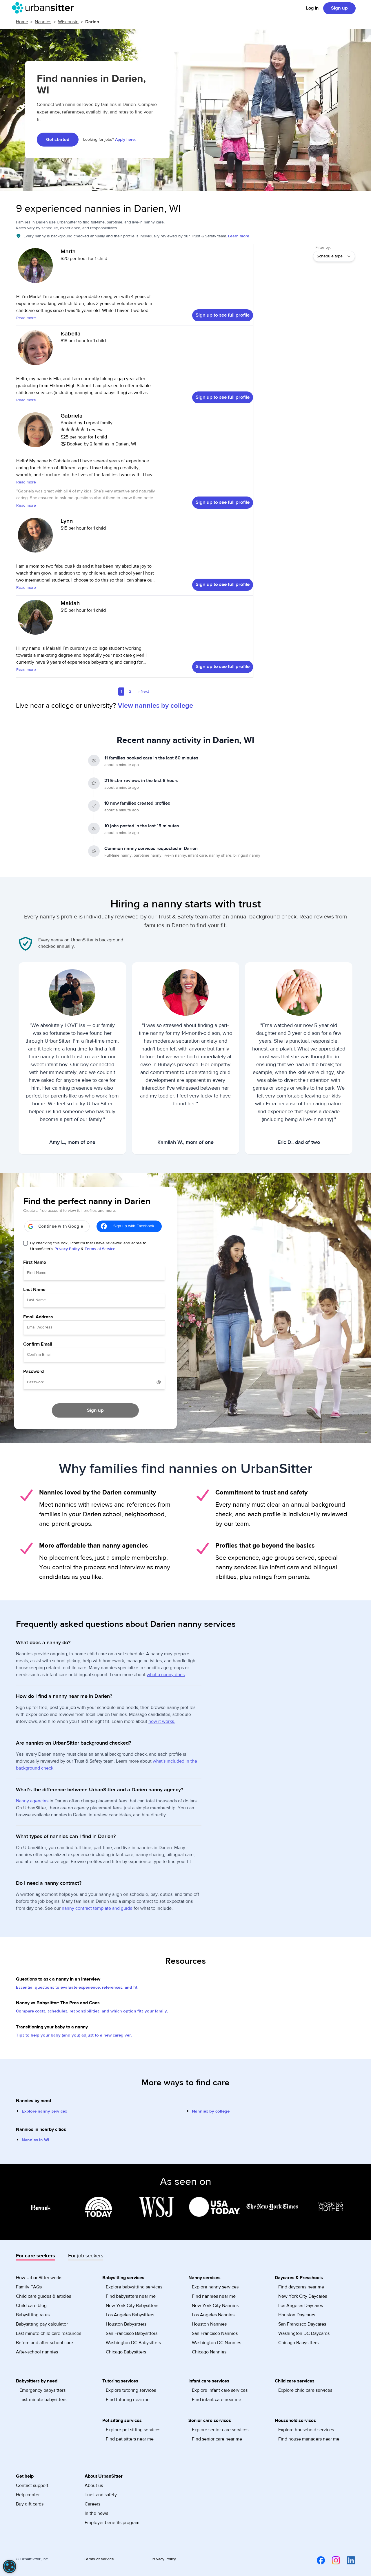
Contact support (32, 2485)
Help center (28, 2495)
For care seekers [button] (36, 2256)
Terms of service (99, 2559)
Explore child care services (305, 2390)
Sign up (339, 8)
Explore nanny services (44, 2111)
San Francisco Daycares (302, 2324)
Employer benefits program (112, 2523)
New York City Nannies (215, 2306)
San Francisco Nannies (215, 2333)
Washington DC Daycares (304, 2333)
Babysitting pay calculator (42, 2324)
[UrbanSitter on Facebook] (317, 2560)
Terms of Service (100, 1249)
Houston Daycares (297, 2315)
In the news (96, 2513)
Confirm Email (38, 1344)
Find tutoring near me (128, 2400)
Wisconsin (68, 22)
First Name (35, 1262)
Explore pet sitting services (133, 2430)
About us (94, 2485)
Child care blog (31, 2306)
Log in (312, 8)
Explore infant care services (220, 2390)
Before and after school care (44, 2343)
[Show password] (159, 1382)
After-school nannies (37, 2352)
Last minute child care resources (49, 2333)
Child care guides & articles (43, 2296)
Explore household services (306, 2430)
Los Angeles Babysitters (130, 2315)
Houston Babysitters (126, 2324)
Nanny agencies (32, 1801)
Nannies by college (211, 2111)
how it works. (162, 1721)
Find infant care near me (217, 2400)
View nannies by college (155, 706)
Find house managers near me (309, 2439)
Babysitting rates (33, 2315)
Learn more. (239, 236)
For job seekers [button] (86, 2256)
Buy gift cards (30, 2504)
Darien (92, 22)
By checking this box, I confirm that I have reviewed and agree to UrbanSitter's (88, 1246)
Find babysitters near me (131, 2296)
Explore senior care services (220, 2430)
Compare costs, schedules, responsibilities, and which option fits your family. (92, 2011)
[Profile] (35, 268)
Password (33, 1371)
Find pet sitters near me (130, 2439)
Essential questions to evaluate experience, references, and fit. (77, 1987)
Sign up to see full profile (223, 315)
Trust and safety (101, 2495)
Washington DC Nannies (217, 2343)
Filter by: (323, 248)
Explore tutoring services (131, 2390)
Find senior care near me (217, 2439)
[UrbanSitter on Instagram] (332, 2560)
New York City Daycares (303, 2296)
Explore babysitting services (134, 2287)
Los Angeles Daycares (301, 2306)
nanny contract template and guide (97, 1908)
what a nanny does (166, 1675)
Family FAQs (29, 2287)
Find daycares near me (301, 2287)
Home (22, 22)
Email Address (38, 1317)
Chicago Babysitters (126, 2352)
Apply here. (125, 140)
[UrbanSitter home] (44, 8)
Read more (26, 318)
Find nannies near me (214, 2296)
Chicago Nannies (209, 2352)
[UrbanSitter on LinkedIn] (348, 2560)
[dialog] (10, 2566)
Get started (58, 140)
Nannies (43, 22)
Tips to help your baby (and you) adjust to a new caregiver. (74, 2035)
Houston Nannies (209, 2324)
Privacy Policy (67, 1249)
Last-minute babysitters (43, 2400)
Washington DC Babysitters (133, 2343)
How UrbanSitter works (39, 2278)
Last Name (34, 1290)
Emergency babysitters (42, 2390)
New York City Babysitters (132, 2306)
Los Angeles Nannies (213, 2315)
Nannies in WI (36, 2140)
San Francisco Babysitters (132, 2333)
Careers (92, 2504)
